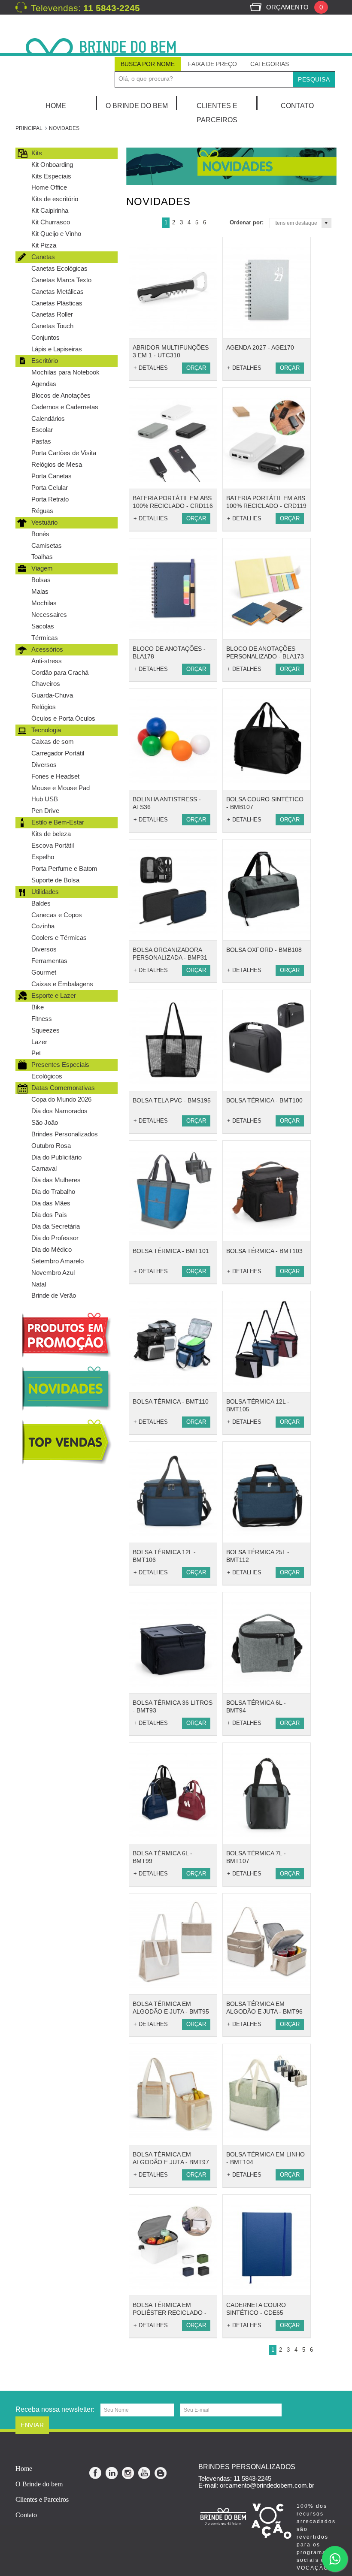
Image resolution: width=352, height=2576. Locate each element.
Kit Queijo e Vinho (56, 234)
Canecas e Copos (57, 915)
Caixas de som (53, 741)
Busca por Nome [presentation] (148, 64)
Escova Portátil (53, 845)
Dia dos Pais (49, 1215)
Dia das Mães (51, 1203)
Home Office (49, 187)
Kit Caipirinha (50, 210)
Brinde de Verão (54, 1295)
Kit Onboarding (52, 165)
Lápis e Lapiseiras (57, 349)
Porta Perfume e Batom (64, 868)
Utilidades (45, 892)
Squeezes (46, 1030)
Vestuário (44, 522)
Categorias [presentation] (270, 64)
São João (45, 1122)
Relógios (44, 707)
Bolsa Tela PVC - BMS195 (172, 1100)
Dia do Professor (55, 1238)
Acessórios (47, 649)
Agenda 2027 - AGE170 (260, 347)
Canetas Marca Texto (61, 280)
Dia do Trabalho (53, 1191)
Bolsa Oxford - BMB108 (264, 950)
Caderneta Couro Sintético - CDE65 (256, 2309)
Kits (37, 153)
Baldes (41, 903)
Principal (29, 128)
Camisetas (47, 545)
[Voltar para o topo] (1, 2378)
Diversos (44, 765)
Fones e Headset (55, 776)
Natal (39, 1284)
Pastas (41, 441)
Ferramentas (49, 961)
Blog (161, 2473)
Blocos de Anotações (61, 395)
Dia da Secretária (56, 1226)
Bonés (40, 534)
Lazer (39, 1042)
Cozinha (43, 926)
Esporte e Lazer (54, 995)
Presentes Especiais (60, 1065)
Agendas (44, 384)
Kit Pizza (44, 245)
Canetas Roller (52, 314)
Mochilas (44, 603)
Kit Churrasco (51, 222)
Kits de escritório (55, 199)
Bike (38, 1007)
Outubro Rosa (51, 1146)
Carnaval (44, 1168)
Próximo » (214, 223)
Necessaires (49, 615)
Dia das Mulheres (56, 1180)
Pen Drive (45, 811)
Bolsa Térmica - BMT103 (264, 1251)
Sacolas (43, 626)
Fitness (42, 1019)
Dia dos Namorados (59, 1111)
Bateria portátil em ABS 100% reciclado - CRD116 (173, 502)
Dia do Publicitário (56, 1157)
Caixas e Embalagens (62, 984)
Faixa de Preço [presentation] (212, 64)
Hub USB (45, 799)
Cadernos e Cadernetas (65, 407)
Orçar (196, 368)
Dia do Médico (52, 1249)
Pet (36, 1053)
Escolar (42, 430)
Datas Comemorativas (63, 1088)
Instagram (128, 2473)
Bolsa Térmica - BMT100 (264, 1100)
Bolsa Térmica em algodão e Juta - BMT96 (264, 2008)
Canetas (43, 257)
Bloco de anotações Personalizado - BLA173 (265, 652)
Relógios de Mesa (57, 464)
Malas (40, 591)
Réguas (42, 511)
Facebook (96, 2473)
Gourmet (44, 972)
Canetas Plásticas (57, 303)
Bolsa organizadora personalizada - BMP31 (170, 954)
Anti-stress (47, 661)
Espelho (43, 857)
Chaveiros (46, 684)
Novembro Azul (53, 1273)
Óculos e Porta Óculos (63, 718)
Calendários (48, 418)
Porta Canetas (52, 476)
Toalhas (42, 557)
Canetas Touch (52, 326)
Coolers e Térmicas (59, 938)
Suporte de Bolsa (55, 880)
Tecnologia (46, 730)
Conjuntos (46, 337)
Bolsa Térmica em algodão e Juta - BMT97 (171, 2158)
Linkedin (112, 2473)
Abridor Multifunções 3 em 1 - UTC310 (171, 351)
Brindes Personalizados (65, 1134)
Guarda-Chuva (52, 695)
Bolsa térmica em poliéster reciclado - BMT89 (170, 2313)
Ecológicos (47, 1076)
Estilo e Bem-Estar (58, 822)
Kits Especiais (51, 176)
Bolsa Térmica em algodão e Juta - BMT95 (171, 2008)
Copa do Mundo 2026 (61, 1099)
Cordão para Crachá (60, 672)
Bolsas (41, 580)
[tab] (148, 64)
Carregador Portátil (58, 753)
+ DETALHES (151, 368)
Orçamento (294, 7)
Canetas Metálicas (58, 291)
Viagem (42, 568)
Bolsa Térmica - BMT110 (171, 1401)
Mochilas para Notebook (65, 372)
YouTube (145, 2473)
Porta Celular (50, 488)
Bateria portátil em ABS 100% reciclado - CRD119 (266, 502)
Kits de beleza (51, 834)
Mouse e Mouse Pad (61, 788)
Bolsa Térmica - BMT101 (171, 1251)
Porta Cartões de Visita (64, 453)
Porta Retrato (50, 499)
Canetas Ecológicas (59, 268)
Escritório (45, 361)
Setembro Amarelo (58, 1261)
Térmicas (45, 638)
